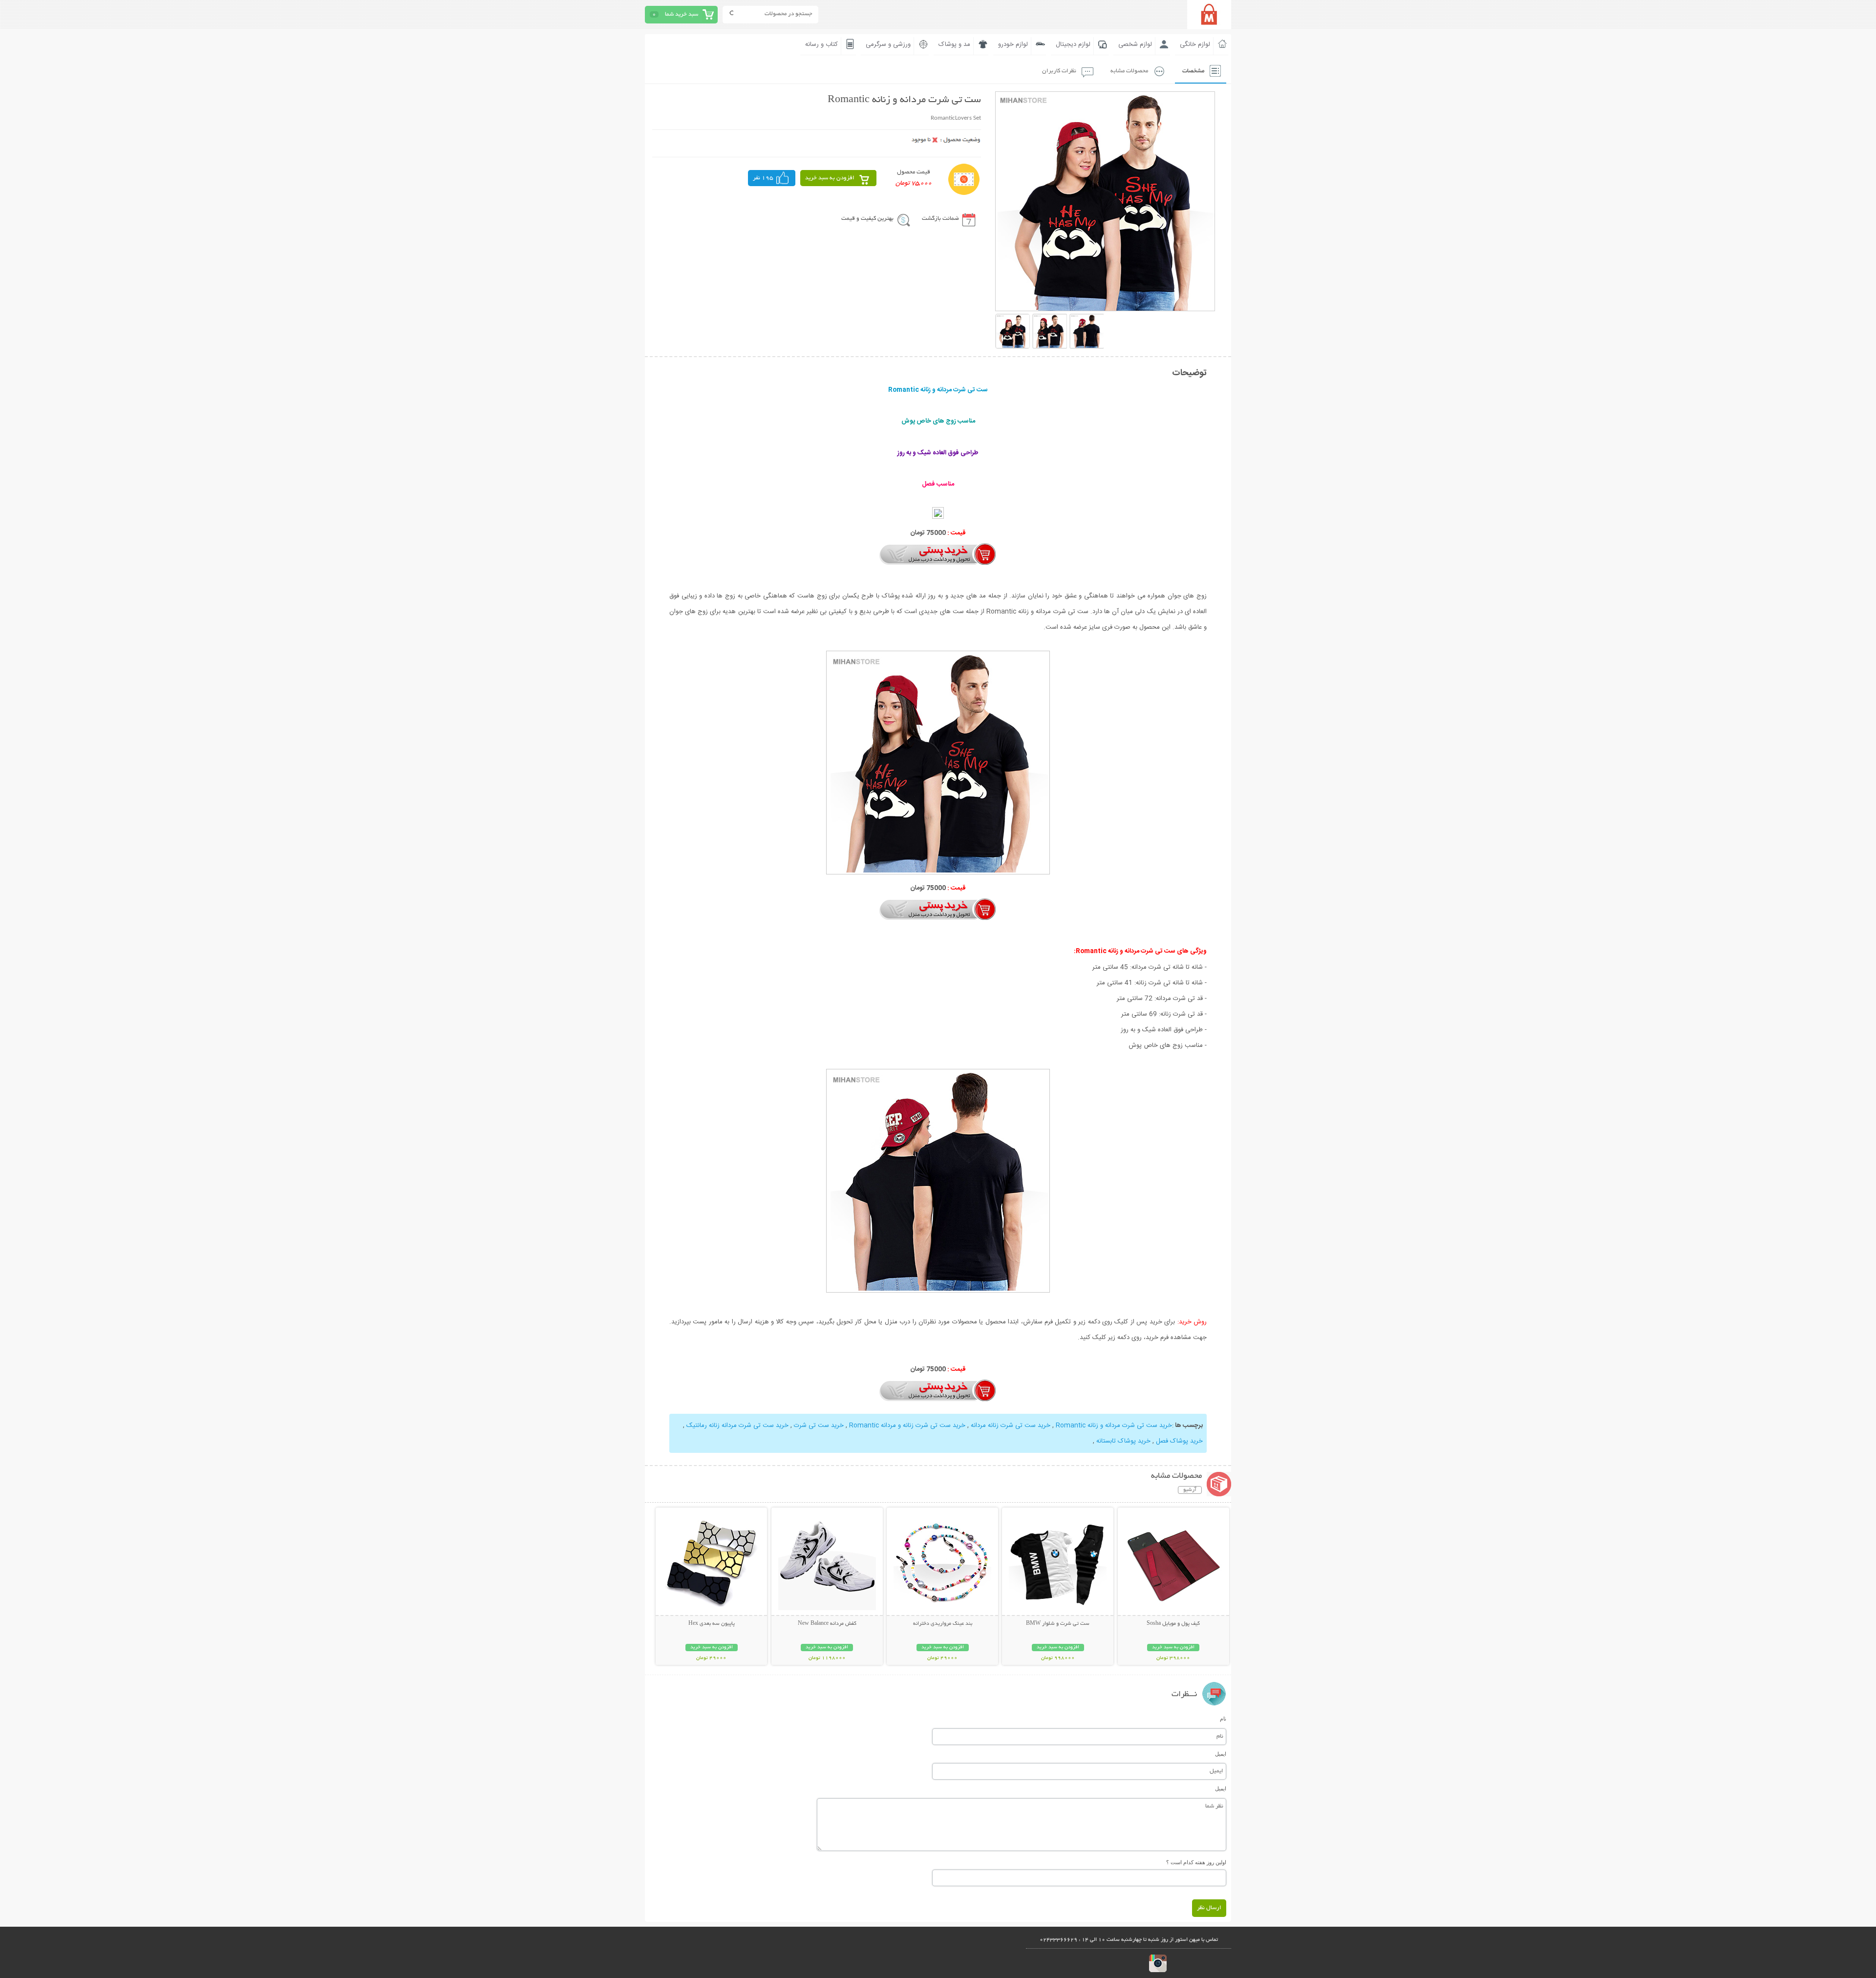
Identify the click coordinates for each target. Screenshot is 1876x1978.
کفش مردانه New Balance (827, 1624)
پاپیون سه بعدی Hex (712, 1624)
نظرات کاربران (1059, 71)
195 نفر (763, 178)
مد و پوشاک (954, 44)
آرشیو (1190, 1490)
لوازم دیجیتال (1073, 44)
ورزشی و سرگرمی (888, 44)
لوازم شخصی (1135, 44)
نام (1223, 1719)
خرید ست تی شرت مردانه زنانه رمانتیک (737, 1425)
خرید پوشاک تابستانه (1123, 1441)
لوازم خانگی (1195, 44)
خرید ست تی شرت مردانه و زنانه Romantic (1114, 1425)
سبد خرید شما (682, 14)
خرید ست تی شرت (819, 1425)
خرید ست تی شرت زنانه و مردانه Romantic (907, 1425)
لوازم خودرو (1013, 44)
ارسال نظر (1209, 1908)
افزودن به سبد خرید (830, 178)
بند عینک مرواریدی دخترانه (943, 1624)
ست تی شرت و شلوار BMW (1058, 1624)
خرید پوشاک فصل (1179, 1441)
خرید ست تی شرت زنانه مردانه (1011, 1425)
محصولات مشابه (1129, 71)
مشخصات (1193, 71)
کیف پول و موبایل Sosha (1173, 1624)
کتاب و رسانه (821, 44)
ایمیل (1221, 1754)
